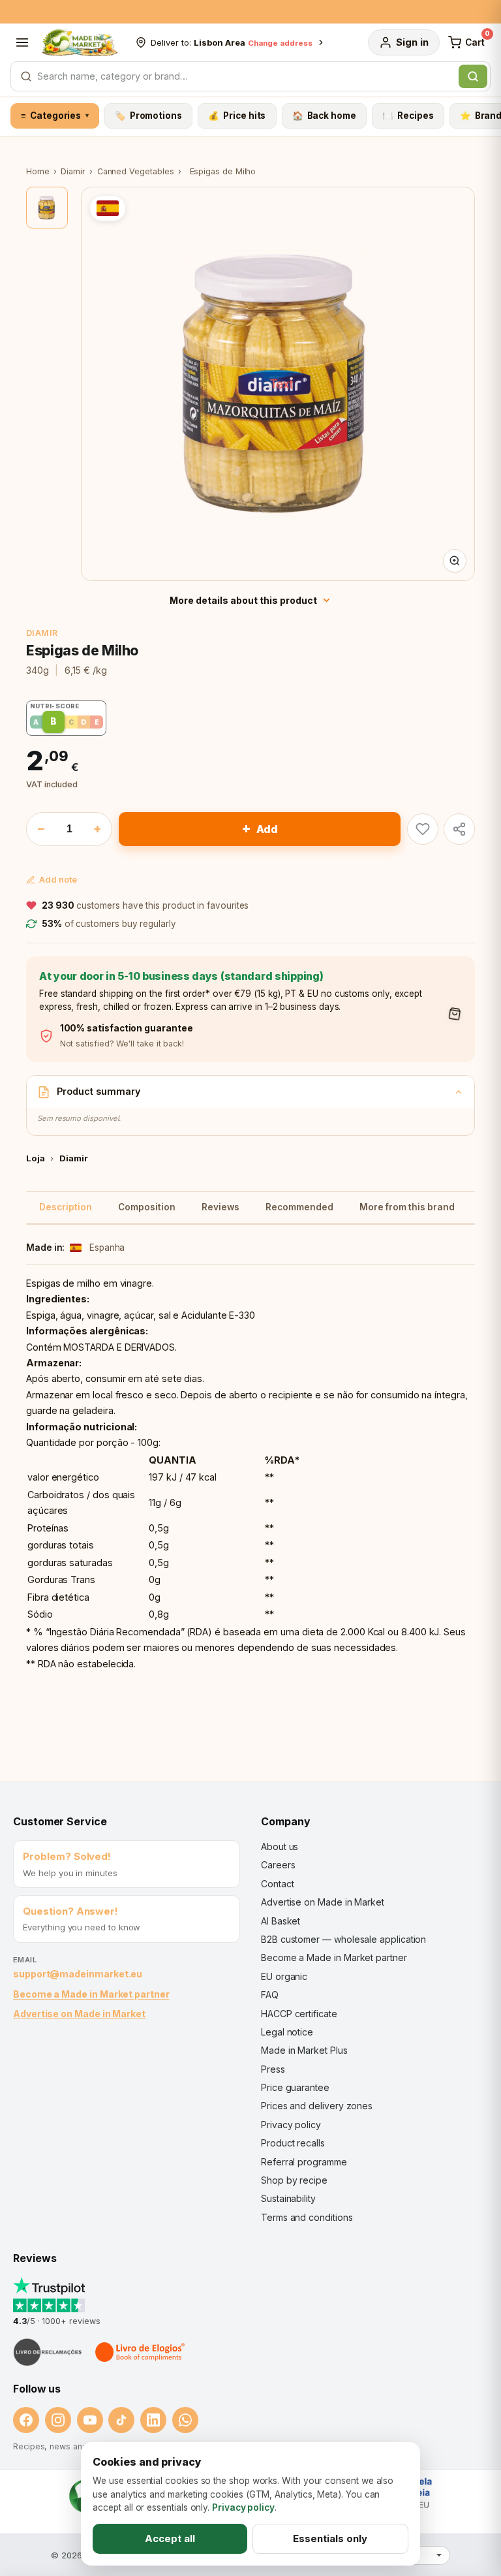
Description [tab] (66, 1207)
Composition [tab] (147, 1207)
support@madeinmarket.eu (78, 1974)
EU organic (284, 1976)
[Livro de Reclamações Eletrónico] (48, 2352)
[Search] (473, 76)
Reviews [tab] (220, 1207)
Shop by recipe (294, 2180)
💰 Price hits (237, 116)
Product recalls (293, 2143)
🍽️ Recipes (408, 116)
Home (38, 171)
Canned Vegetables (136, 171)
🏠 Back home (324, 116)
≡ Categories (54, 116)
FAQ (270, 1995)
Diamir (73, 171)
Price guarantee (295, 2087)
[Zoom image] (455, 561)
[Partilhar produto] (459, 829)
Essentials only (330, 2538)
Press (273, 2069)
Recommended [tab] (299, 1207)
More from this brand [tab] (407, 1207)
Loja (36, 1158)
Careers (278, 1865)
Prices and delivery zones (317, 2106)
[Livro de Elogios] (141, 2352)
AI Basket (281, 1921)
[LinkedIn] (153, 2420)
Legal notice (287, 2032)
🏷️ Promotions (148, 116)
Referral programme (304, 2162)
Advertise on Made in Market (79, 2014)
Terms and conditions (307, 2217)
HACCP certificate (299, 2014)
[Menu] (22, 42)
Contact (277, 1884)
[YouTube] (90, 2420)
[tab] (47, 208)
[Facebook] (26, 2420)
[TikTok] (121, 2420)
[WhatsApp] (185, 2420)
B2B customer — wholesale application (343, 1939)
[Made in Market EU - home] (80, 42)
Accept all (170, 2538)
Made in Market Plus (304, 2050)
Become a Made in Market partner (91, 1994)
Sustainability (288, 2198)
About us (280, 1846)
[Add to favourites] (423, 829)
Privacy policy (291, 2125)
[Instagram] (58, 2420)
